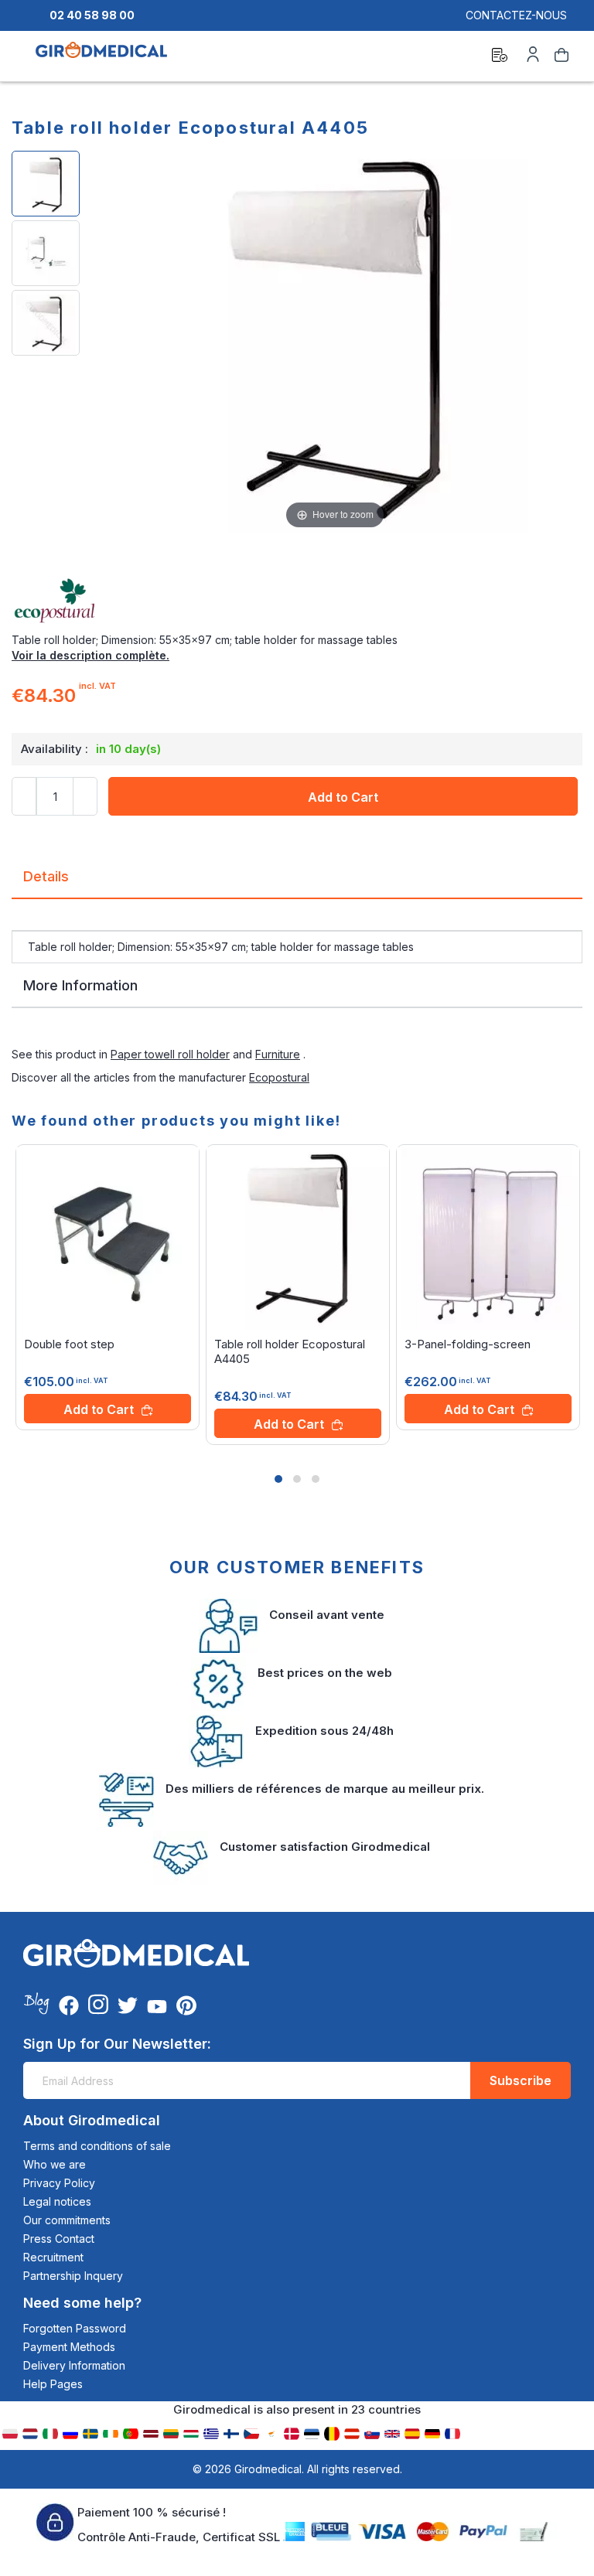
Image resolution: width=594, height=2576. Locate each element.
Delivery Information (74, 2365)
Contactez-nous (516, 15)
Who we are (55, 2164)
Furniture (278, 1054)
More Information (80, 985)
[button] (278, 1479)
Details (46, 876)
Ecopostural (279, 1077)
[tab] (297, 883)
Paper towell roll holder (170, 1054)
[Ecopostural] (297, 601)
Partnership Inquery (73, 2276)
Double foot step (69, 1344)
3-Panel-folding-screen (468, 1344)
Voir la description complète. (90, 655)
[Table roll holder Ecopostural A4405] (46, 184)
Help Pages (53, 2384)
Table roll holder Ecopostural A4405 (290, 1351)
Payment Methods (69, 2347)
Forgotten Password (75, 2328)
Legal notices (57, 2201)
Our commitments (67, 2220)
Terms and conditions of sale (97, 2146)
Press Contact (59, 2239)
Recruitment (53, 2257)
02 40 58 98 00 (92, 15)
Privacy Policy (59, 2183)
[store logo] (101, 57)
